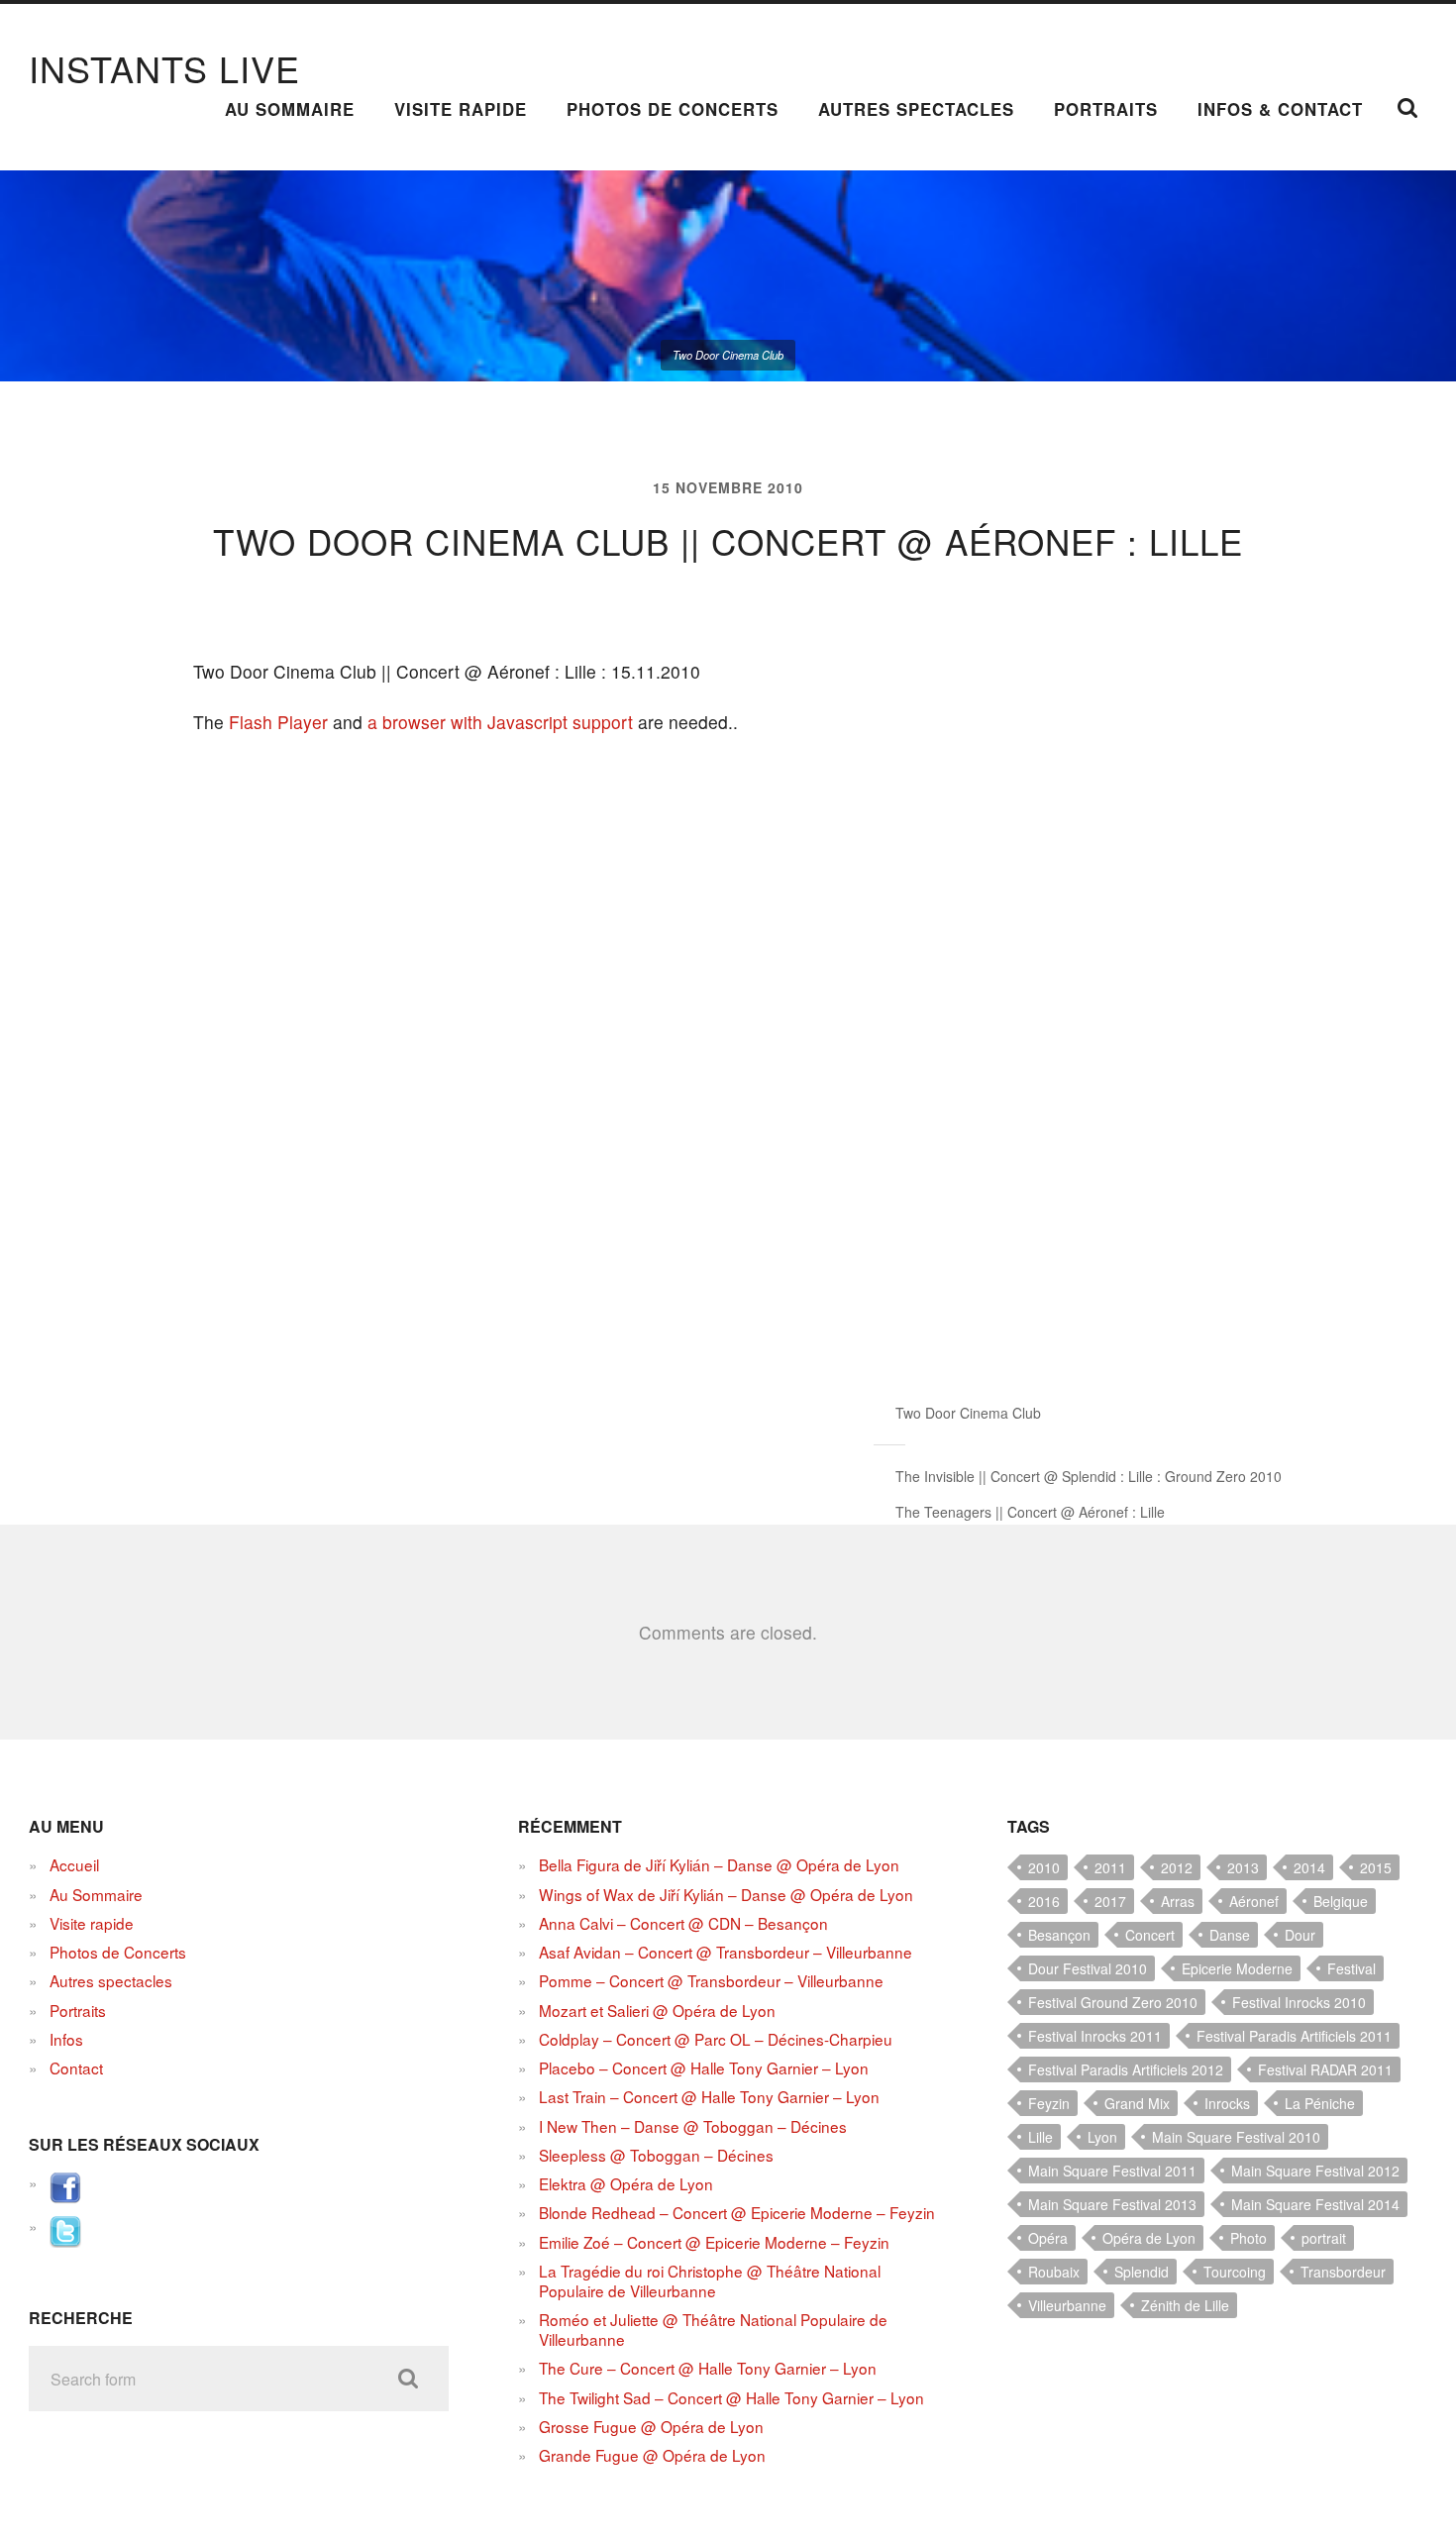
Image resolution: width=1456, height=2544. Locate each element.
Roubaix (1054, 2272)
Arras (1178, 1901)
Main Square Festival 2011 (1112, 2171)
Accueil (74, 1864)
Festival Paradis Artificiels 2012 (1126, 2069)
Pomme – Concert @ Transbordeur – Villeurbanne (711, 1980)
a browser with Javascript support (500, 722)
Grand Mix (1137, 2103)
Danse (1230, 1935)
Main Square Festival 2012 (1315, 2171)
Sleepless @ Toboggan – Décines (656, 2155)
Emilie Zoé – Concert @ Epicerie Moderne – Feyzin (714, 2242)
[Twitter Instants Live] (65, 2241)
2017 (1110, 1901)
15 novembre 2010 (728, 487)
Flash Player (278, 722)
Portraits (1106, 109)
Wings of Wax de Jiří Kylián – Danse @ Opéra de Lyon (726, 1894)
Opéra (1048, 2238)
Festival (1352, 1968)
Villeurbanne (1067, 2305)
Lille (1040, 2137)
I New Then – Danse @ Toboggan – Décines (693, 2126)
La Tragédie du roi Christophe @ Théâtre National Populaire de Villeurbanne (710, 2280)
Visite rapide (461, 109)
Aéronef (1254, 1901)
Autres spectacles (916, 109)
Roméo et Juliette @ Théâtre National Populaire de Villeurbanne (713, 2329)
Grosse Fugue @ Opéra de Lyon (651, 2426)
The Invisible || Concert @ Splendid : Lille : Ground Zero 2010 (1089, 1476)
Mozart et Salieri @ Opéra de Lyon (657, 2010)
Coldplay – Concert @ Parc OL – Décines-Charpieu (716, 2039)
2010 (1044, 1867)
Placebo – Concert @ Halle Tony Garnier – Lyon (704, 2067)
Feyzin (1049, 2103)
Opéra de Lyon (1149, 2238)
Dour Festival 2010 (1088, 1968)
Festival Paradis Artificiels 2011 (1294, 2036)
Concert (1150, 1935)
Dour (1300, 1935)
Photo (1248, 2238)
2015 (1376, 1867)
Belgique (1341, 1901)
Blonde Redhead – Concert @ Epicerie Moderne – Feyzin (737, 2212)
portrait (1324, 2238)
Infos (66, 2039)
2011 (1110, 1867)
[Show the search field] (1407, 108)
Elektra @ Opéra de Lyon (626, 2183)
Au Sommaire (290, 109)
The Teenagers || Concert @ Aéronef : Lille (1030, 1512)
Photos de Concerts (673, 109)
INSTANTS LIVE (164, 68)
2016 (1044, 1901)
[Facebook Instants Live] (65, 2197)
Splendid (1142, 2272)
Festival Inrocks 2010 (1299, 2002)
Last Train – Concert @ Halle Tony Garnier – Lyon (709, 2096)
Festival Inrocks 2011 (1095, 2036)
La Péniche (1320, 2103)
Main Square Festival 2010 (1236, 2137)
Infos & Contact (1280, 109)
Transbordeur (1343, 2272)
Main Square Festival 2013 (1112, 2204)
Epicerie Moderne (1237, 1968)
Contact (76, 2067)
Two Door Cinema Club (968, 1413)
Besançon (1059, 1935)
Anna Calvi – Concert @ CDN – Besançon (683, 1923)
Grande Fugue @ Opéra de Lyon (652, 2455)
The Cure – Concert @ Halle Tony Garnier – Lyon (708, 2368)
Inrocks (1227, 2103)
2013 (1243, 1867)
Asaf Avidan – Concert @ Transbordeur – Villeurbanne (726, 1952)
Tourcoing (1235, 2272)
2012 (1177, 1867)
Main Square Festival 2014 (1315, 2204)
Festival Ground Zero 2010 (1113, 2002)
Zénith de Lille (1185, 2305)
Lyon (1102, 2137)
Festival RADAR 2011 (1325, 2069)
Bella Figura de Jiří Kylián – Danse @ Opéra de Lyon (719, 1864)
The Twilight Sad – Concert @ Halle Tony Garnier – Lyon (731, 2397)
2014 (1309, 1867)
